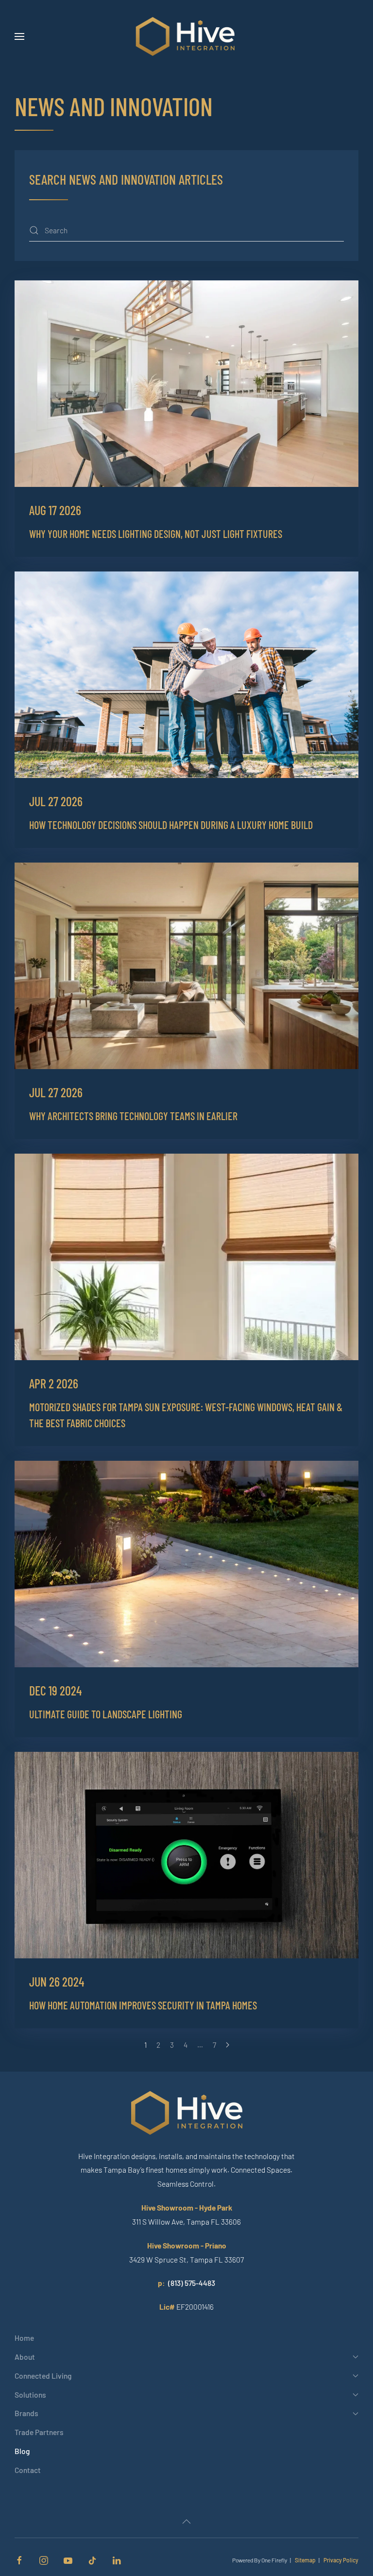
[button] (19, 36)
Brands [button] (26, 2413)
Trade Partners (39, 2432)
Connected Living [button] (43, 2376)
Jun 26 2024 (57, 1981)
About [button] (25, 2357)
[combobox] (186, 231)
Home (24, 2338)
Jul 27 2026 (56, 801)
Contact (28, 2470)
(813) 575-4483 (192, 2283)
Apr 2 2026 (54, 1383)
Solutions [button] (30, 2394)
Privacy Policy (341, 2560)
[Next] (228, 2045)
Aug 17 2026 (55, 510)
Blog (22, 2451)
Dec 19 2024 (55, 1690)
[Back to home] (187, 36)
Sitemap (305, 2560)
